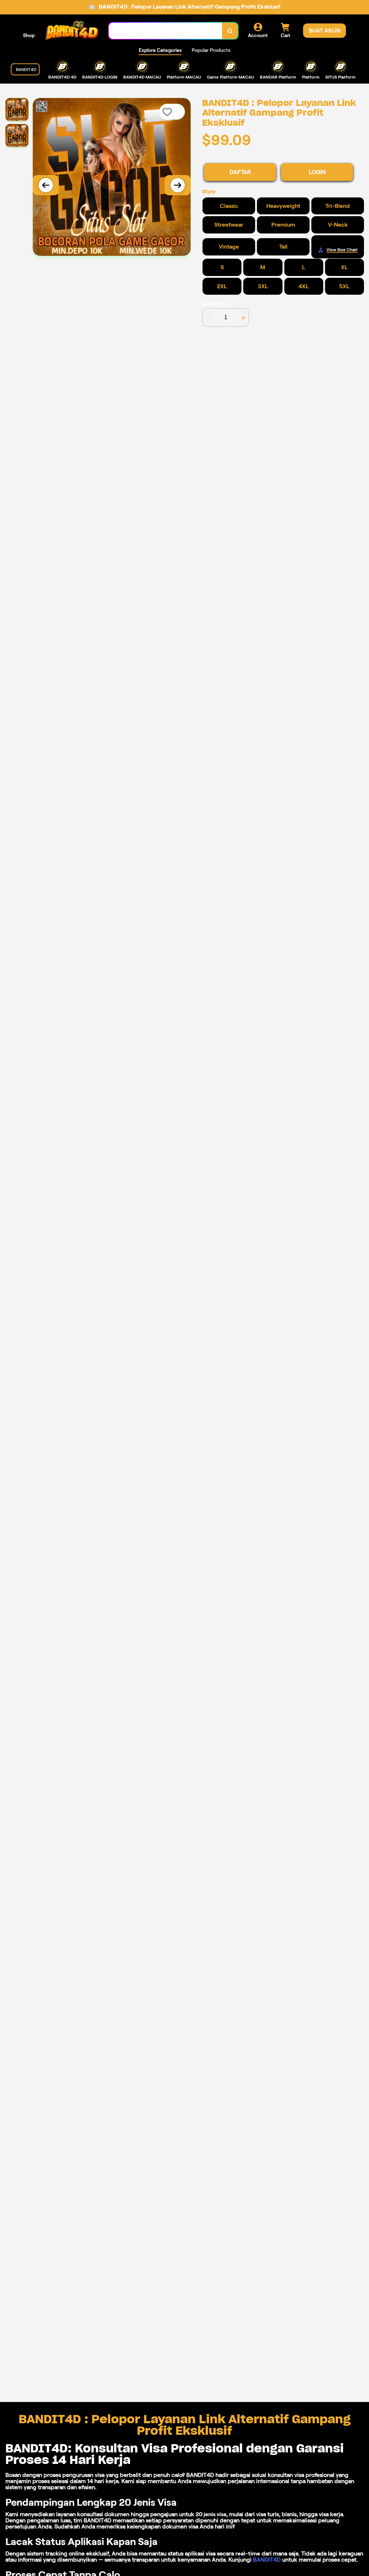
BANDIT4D (267, 2560)
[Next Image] (178, 185)
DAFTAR (240, 172)
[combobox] (166, 31)
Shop (29, 35)
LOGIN (317, 172)
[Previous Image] (46, 185)
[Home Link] (72, 31)
